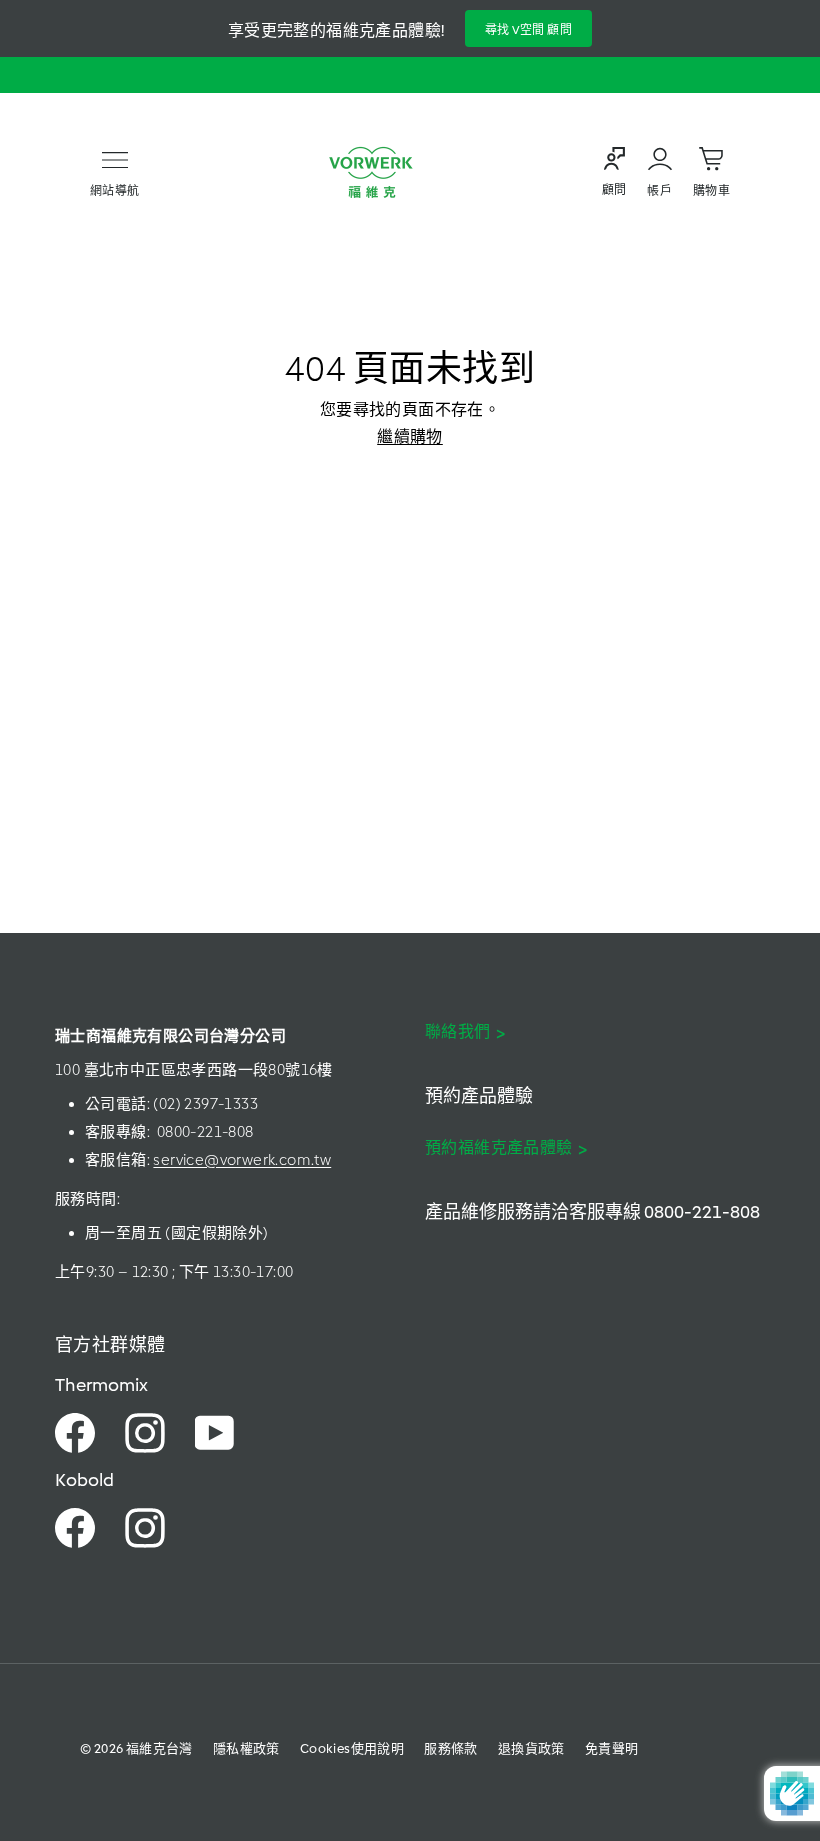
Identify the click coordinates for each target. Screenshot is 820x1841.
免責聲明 (612, 1748)
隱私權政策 (246, 1748)
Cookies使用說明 (352, 1748)
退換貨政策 (531, 1748)
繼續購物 (410, 436)
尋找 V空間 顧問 (529, 30)
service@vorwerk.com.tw (242, 1160)
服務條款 (451, 1748)
